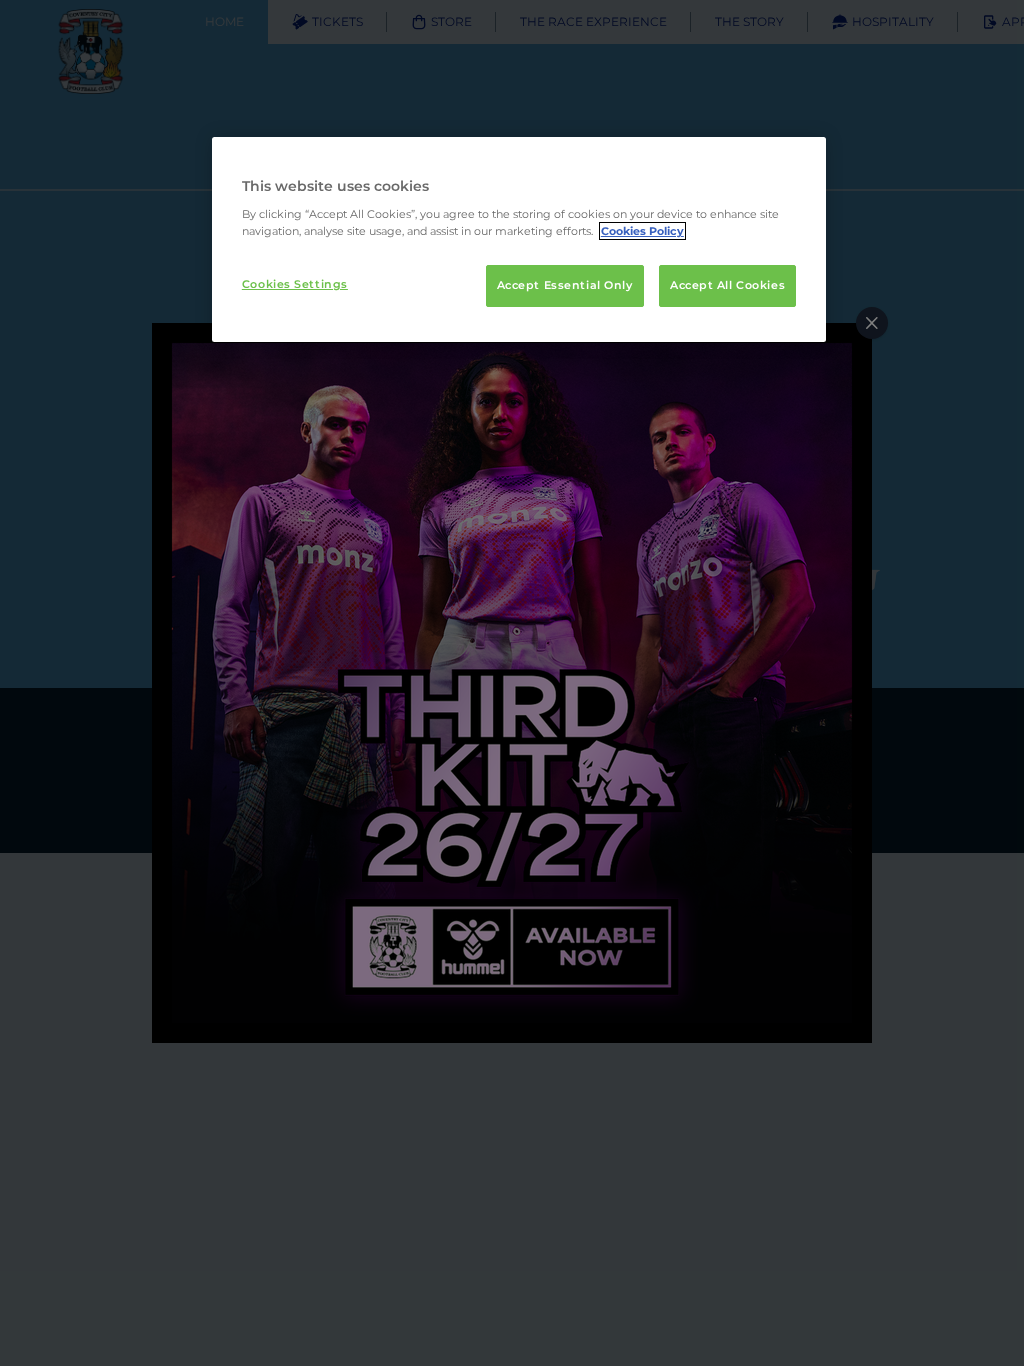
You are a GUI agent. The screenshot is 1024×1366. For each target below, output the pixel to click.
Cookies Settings (295, 284)
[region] (519, 240)
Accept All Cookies (727, 285)
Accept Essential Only (565, 285)
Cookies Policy (642, 231)
